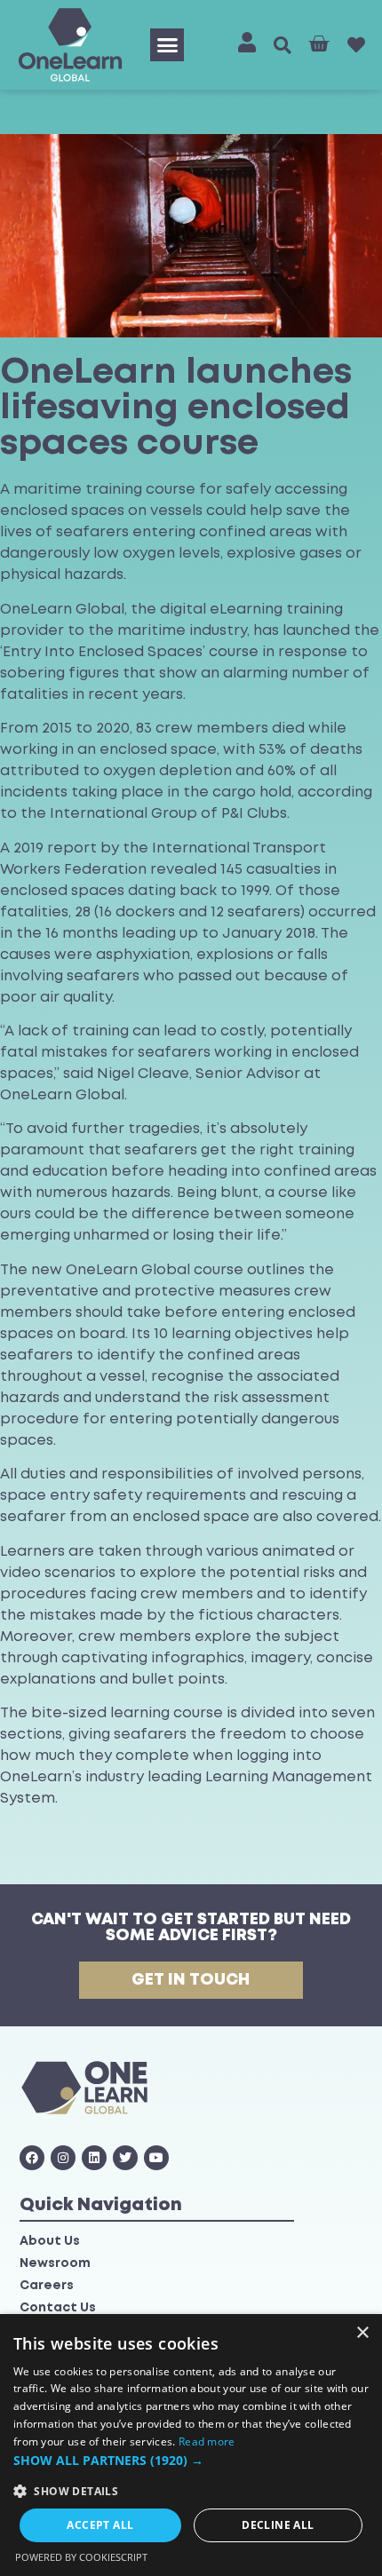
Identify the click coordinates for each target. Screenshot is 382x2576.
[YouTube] (156, 2158)
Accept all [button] (100, 2525)
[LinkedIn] (94, 2158)
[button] (167, 45)
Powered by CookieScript (81, 2557)
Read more (207, 2441)
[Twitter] (125, 2158)
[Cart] (318, 44)
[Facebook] (32, 2158)
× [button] (362, 2333)
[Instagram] (63, 2158)
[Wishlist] (356, 45)
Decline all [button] (278, 2525)
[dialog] (191, 2445)
